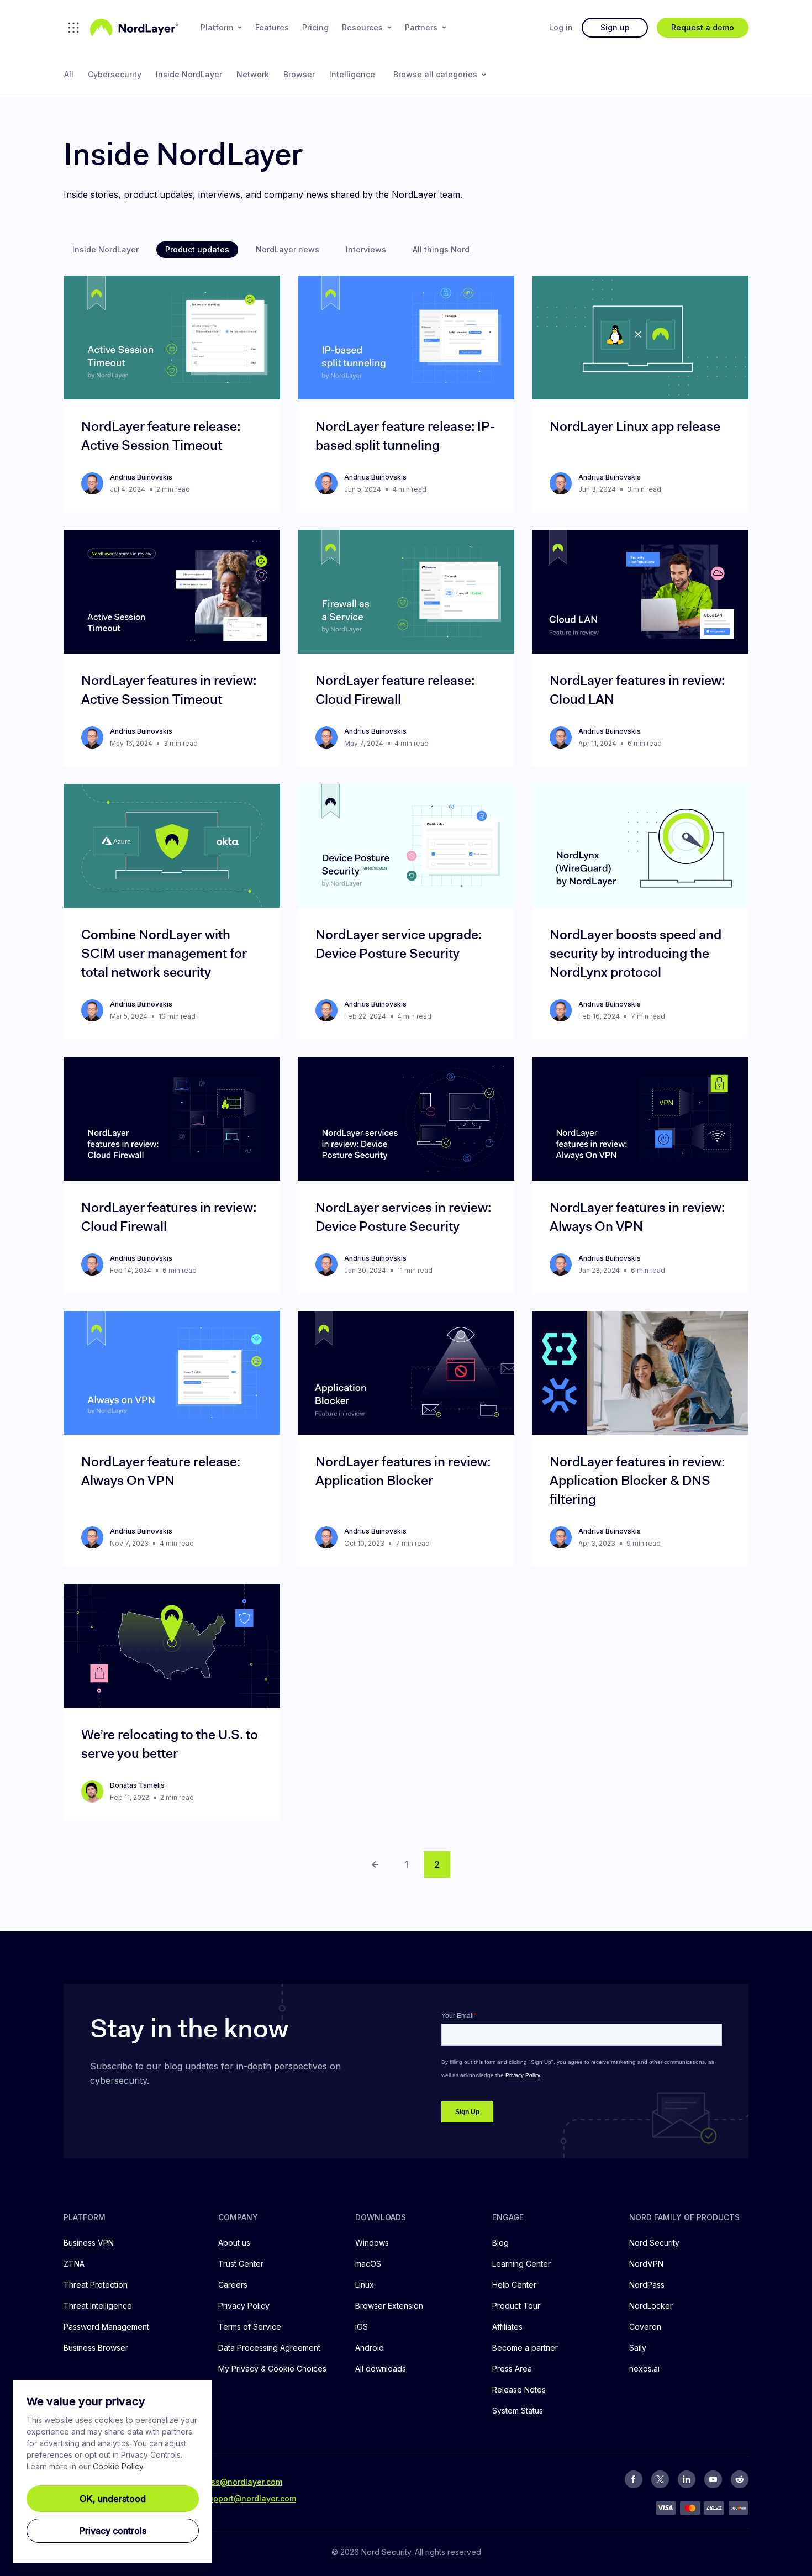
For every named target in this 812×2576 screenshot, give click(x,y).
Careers (233, 2285)
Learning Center (521, 2264)
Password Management (106, 2327)
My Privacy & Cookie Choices (272, 2369)
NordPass (647, 2285)
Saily (638, 2348)
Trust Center (241, 2264)
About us (234, 2243)
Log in (561, 27)
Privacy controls (113, 2531)
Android (370, 2348)
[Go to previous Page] (375, 1864)
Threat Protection (96, 2285)
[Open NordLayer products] (73, 28)
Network (253, 74)
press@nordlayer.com (240, 2482)
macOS (368, 2264)
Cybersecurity (115, 74)
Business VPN (89, 2243)
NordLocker (651, 2306)
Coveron (645, 2327)
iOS (362, 2327)
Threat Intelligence (98, 2306)
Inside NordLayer (189, 74)
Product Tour (516, 2306)
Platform (217, 27)
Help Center (514, 2285)
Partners (421, 27)
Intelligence (352, 74)
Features (272, 27)
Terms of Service (250, 2327)
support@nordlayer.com (250, 2498)
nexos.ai (644, 2369)
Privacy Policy (244, 2306)
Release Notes (519, 2390)
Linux (365, 2285)
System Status (518, 2411)
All (69, 74)
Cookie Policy (118, 2466)
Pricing (315, 27)
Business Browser (96, 2348)
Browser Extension (389, 2306)
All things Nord (441, 249)
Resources (362, 27)
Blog (500, 2243)
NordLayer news (288, 249)
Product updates (197, 249)
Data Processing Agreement (269, 2348)
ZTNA (74, 2264)
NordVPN (646, 2264)
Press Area (512, 2369)
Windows (372, 2243)
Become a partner (525, 2348)
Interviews (366, 249)
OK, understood (113, 2499)
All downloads (381, 2369)
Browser (299, 74)
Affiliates (507, 2327)
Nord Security (654, 2243)
